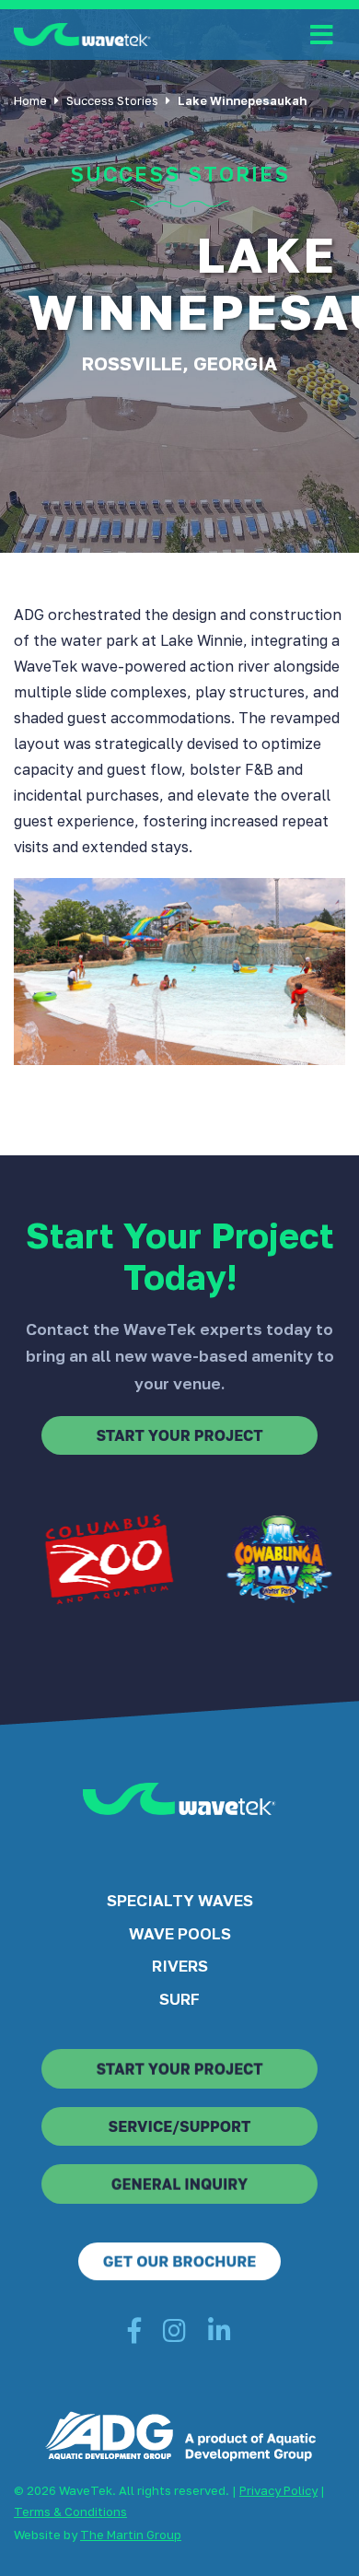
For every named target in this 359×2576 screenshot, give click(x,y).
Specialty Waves (180, 1900)
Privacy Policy (278, 2490)
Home (30, 100)
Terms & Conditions (70, 2512)
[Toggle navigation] (322, 35)
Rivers (180, 1966)
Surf (179, 1999)
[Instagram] (174, 2335)
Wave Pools (180, 1933)
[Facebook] (134, 2335)
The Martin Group (131, 2535)
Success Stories (112, 100)
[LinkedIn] (220, 2335)
